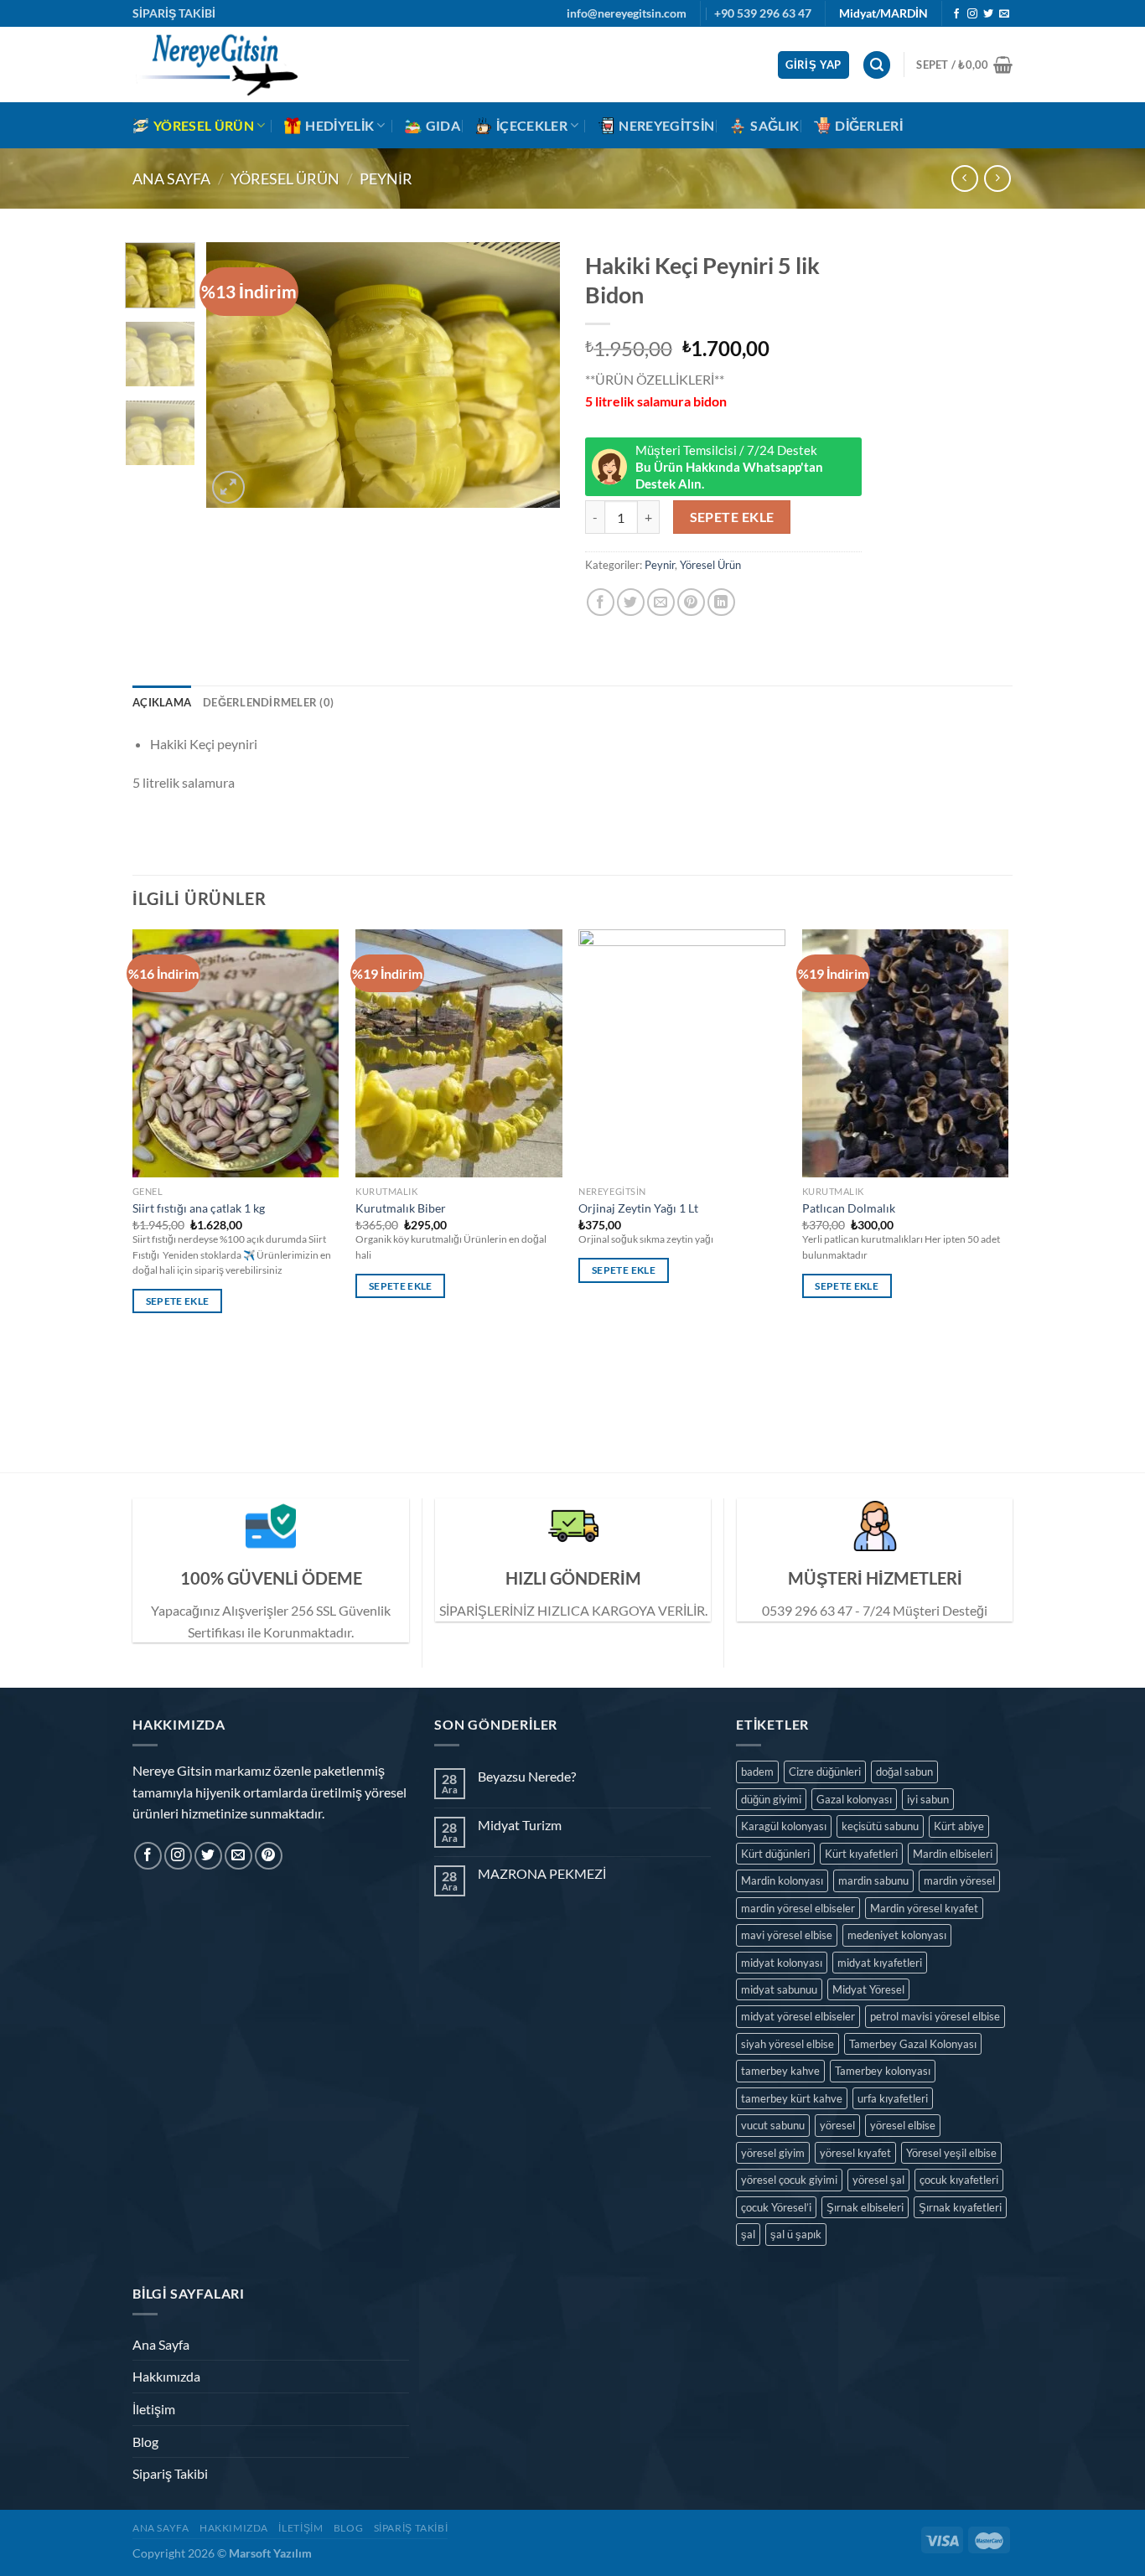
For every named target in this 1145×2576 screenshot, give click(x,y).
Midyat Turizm (520, 1825)
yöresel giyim (773, 2153)
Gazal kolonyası (854, 1799)
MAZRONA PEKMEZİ (542, 1873)
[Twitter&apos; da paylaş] (631, 602)
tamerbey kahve (780, 2071)
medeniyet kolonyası (897, 1935)
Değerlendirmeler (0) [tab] (268, 702)
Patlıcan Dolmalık (849, 1208)
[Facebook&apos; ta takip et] (956, 14)
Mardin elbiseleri (953, 1854)
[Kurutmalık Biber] (459, 1053)
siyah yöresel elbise (788, 2044)
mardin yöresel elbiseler (798, 1908)
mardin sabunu (873, 1880)
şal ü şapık (796, 2234)
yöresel (837, 2125)
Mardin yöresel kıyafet (924, 1908)
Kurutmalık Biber (401, 1208)
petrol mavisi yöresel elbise (935, 2016)
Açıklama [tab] (162, 702)
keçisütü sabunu (880, 1826)
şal (748, 2234)
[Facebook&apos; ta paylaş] (601, 602)
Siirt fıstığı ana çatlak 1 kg (199, 1208)
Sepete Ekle (732, 517)
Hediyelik (339, 125)
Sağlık (775, 125)
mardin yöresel (959, 1880)
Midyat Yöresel (868, 1989)
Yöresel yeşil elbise (951, 2153)
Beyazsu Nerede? (527, 1776)
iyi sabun (928, 1799)
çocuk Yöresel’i (776, 2207)
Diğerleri (869, 125)
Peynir (386, 178)
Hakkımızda (166, 2376)
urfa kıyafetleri (893, 2098)
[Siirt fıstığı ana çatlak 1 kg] (236, 1053)
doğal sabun (904, 1772)
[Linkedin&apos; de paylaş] (721, 602)
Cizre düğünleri (825, 1772)
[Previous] (235, 375)
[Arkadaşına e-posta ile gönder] (661, 602)
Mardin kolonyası (782, 1880)
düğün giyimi (771, 1799)
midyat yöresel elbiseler (798, 2016)
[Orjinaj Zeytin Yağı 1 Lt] (682, 1053)
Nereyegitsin (666, 125)
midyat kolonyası (782, 1963)
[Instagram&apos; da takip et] (972, 14)
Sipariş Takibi (170, 2473)
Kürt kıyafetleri (861, 1854)
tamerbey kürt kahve (792, 2098)
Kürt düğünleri (775, 1854)
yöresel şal (878, 2180)
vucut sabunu (773, 2125)
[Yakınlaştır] (228, 487)
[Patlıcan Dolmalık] (906, 1053)
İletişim (154, 2409)
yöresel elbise (903, 2125)
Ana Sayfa (171, 178)
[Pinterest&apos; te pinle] (691, 602)
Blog (145, 2442)
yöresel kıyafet (855, 2153)
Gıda (443, 125)
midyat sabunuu (779, 1989)
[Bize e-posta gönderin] (1004, 14)
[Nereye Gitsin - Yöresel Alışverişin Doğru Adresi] (216, 65)
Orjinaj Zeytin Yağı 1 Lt (638, 1208)
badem (757, 1772)
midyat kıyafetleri (880, 1963)
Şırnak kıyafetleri (960, 2207)
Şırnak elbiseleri (865, 2207)
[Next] (532, 375)
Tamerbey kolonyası (883, 2071)
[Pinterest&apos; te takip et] (269, 1856)
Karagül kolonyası (784, 1826)
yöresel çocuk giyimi (789, 2180)
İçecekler (532, 125)
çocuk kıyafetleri (959, 2180)
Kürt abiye (959, 1826)
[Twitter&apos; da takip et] (988, 14)
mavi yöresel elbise (787, 1935)
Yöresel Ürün (204, 125)
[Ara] (877, 65)
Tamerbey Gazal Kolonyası (913, 2044)
